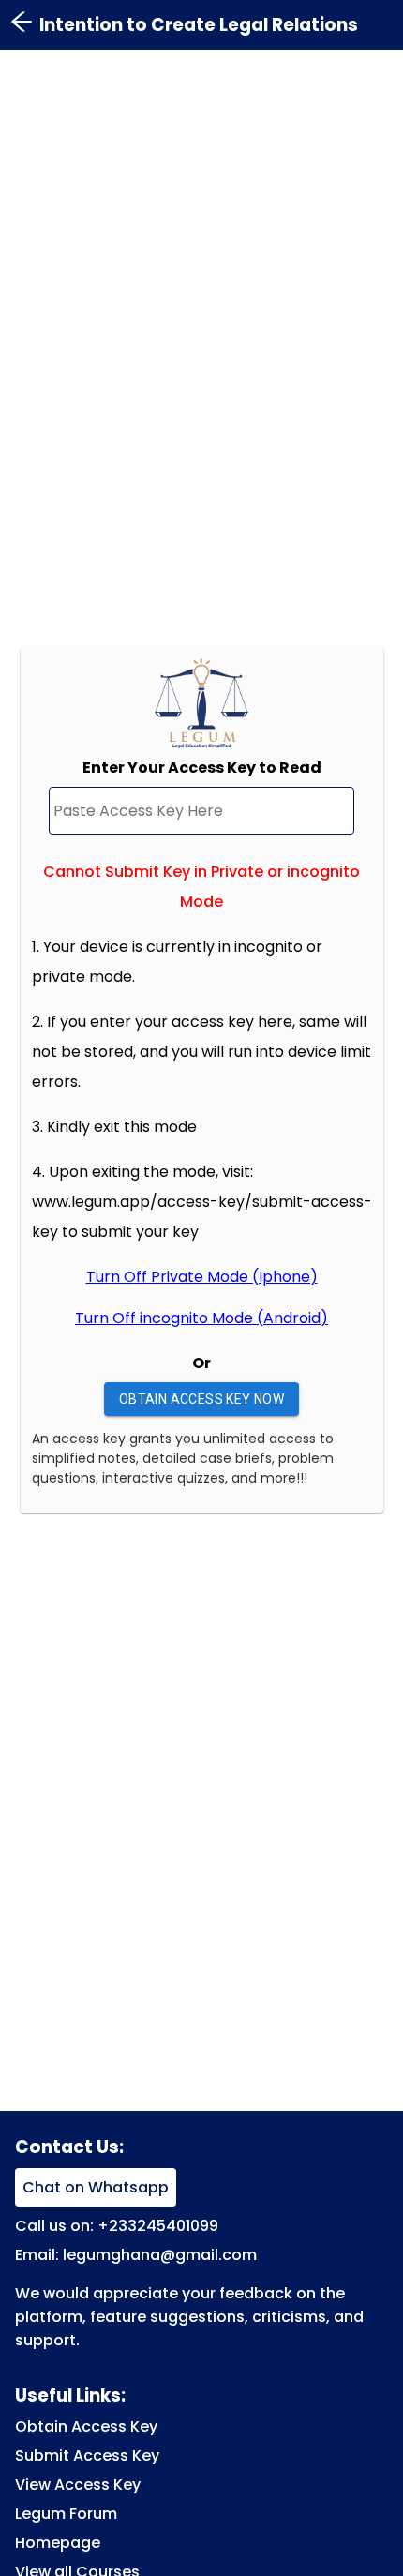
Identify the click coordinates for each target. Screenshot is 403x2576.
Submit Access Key (87, 2455)
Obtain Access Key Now (201, 1399)
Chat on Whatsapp (96, 2187)
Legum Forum (66, 2514)
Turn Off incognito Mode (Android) (201, 1318)
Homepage (58, 2543)
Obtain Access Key (86, 2426)
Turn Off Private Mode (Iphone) (202, 1277)
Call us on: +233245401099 (117, 2226)
